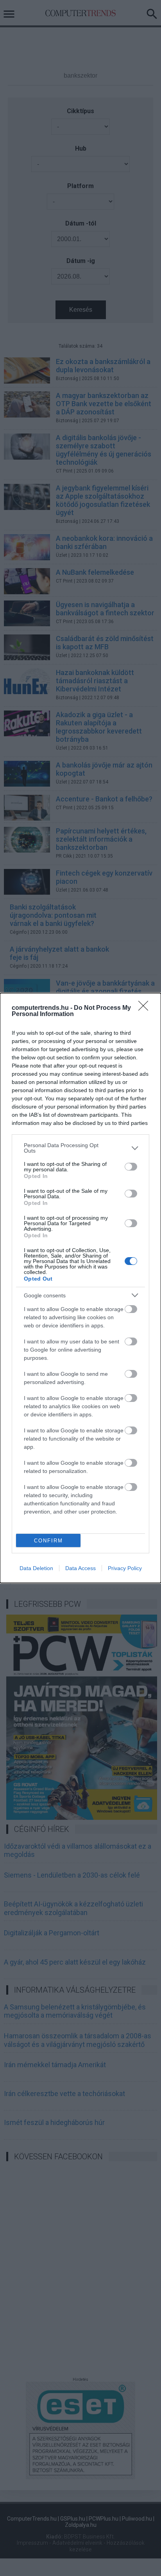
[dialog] (80, 1288)
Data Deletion (36, 1568)
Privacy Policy (125, 1568)
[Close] (146, 1008)
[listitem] (80, 1148)
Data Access (80, 1568)
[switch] (131, 1167)
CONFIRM (48, 1541)
